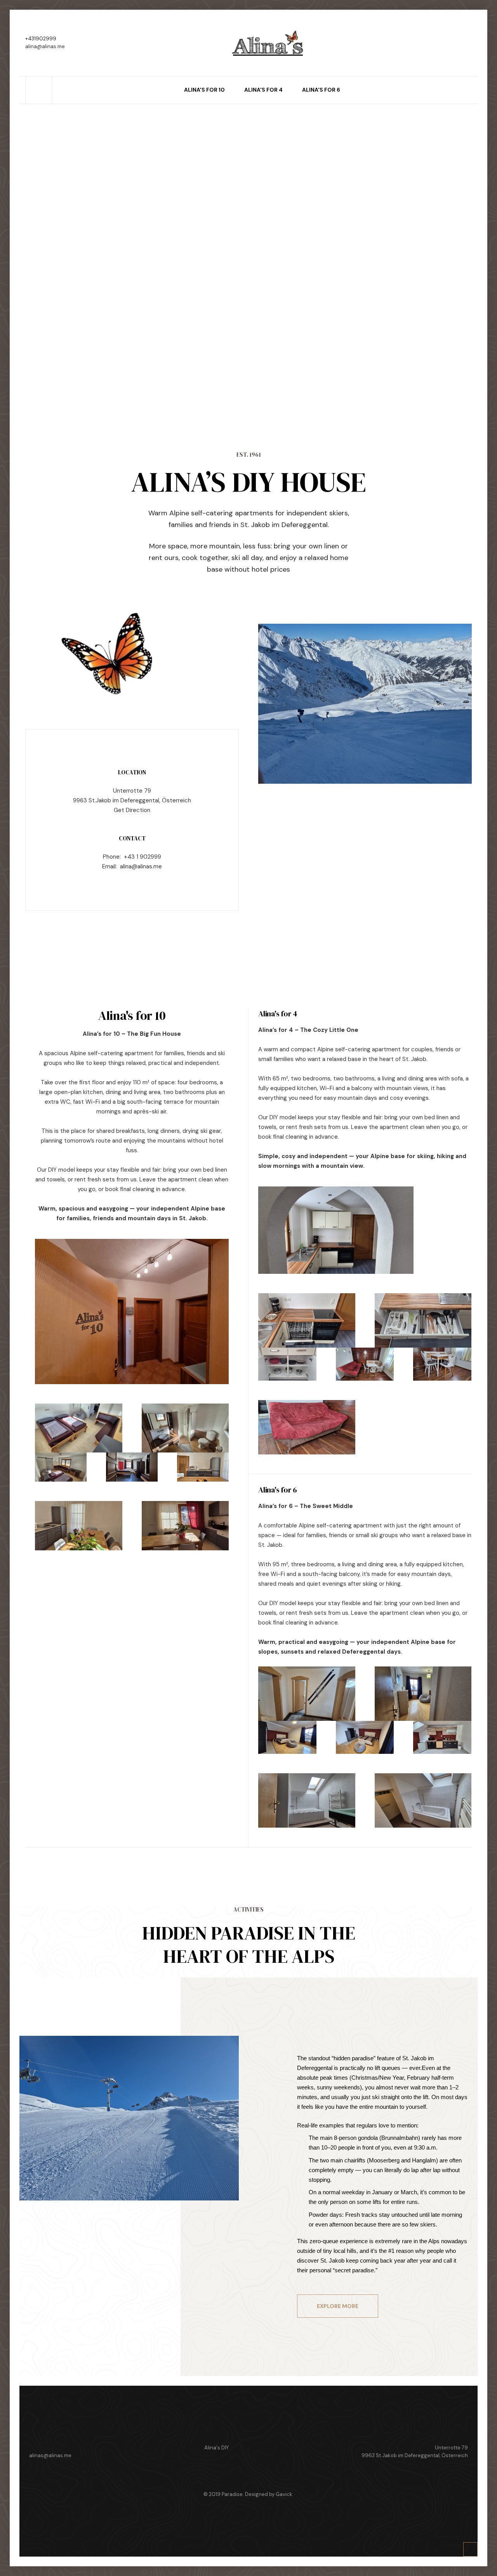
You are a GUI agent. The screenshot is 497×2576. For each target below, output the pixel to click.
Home (39, 80)
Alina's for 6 (321, 90)
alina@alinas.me (45, 46)
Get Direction (132, 810)
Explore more (338, 2306)
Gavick (284, 2494)
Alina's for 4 (263, 90)
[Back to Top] (471, 2550)
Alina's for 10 (204, 90)
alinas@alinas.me (50, 2455)
